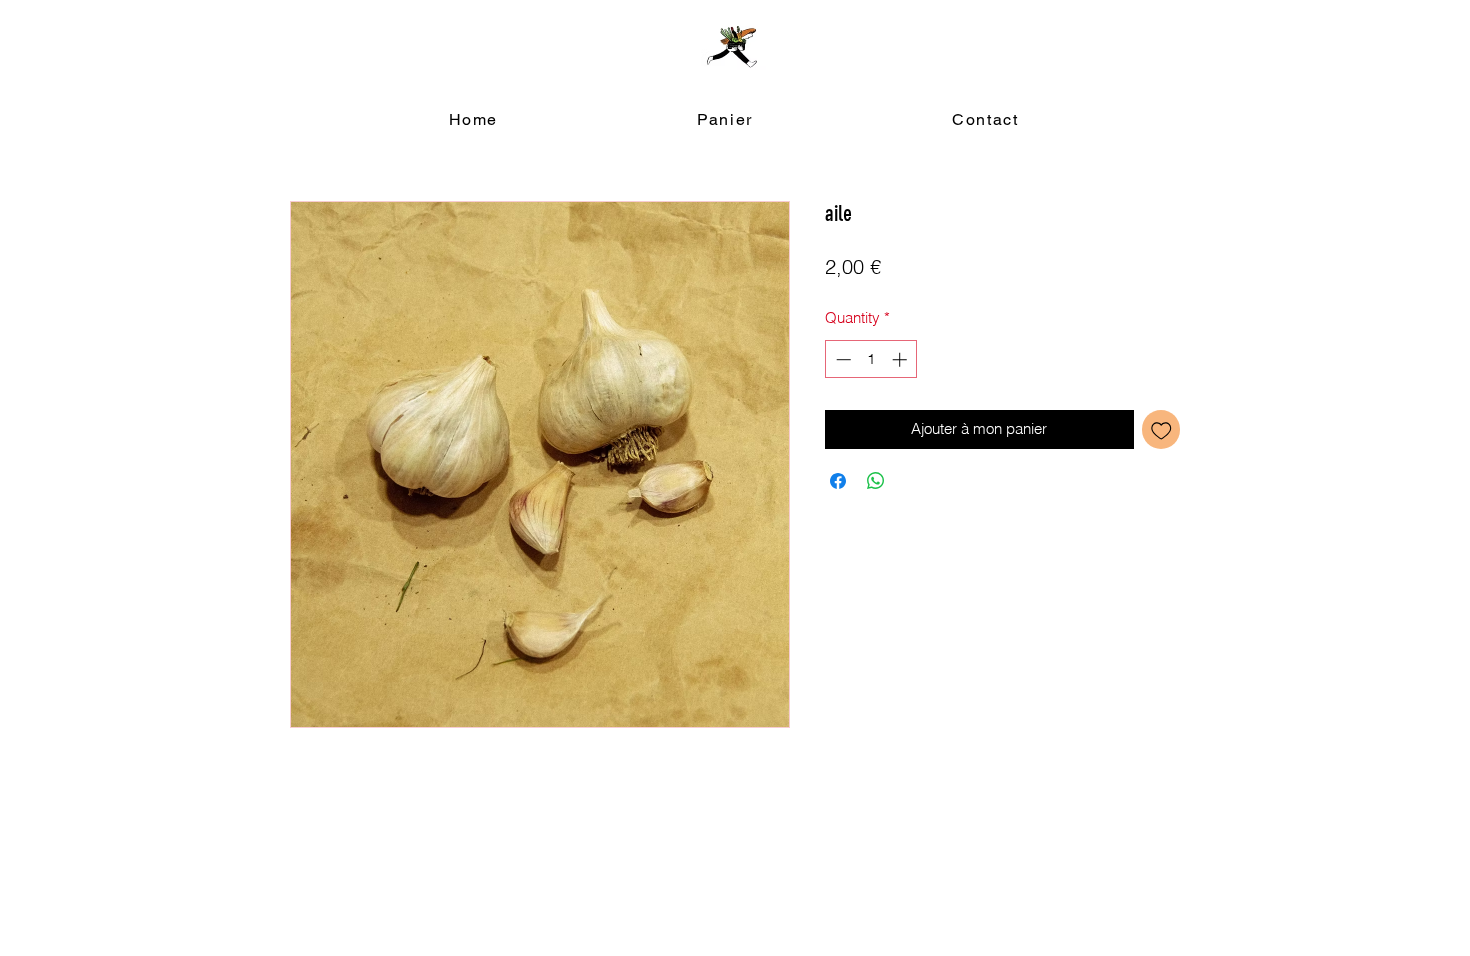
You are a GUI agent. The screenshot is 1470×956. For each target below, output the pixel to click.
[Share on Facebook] (838, 481)
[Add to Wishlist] (1161, 429)
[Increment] (901, 359)
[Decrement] (841, 359)
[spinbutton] (871, 359)
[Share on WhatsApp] (876, 481)
